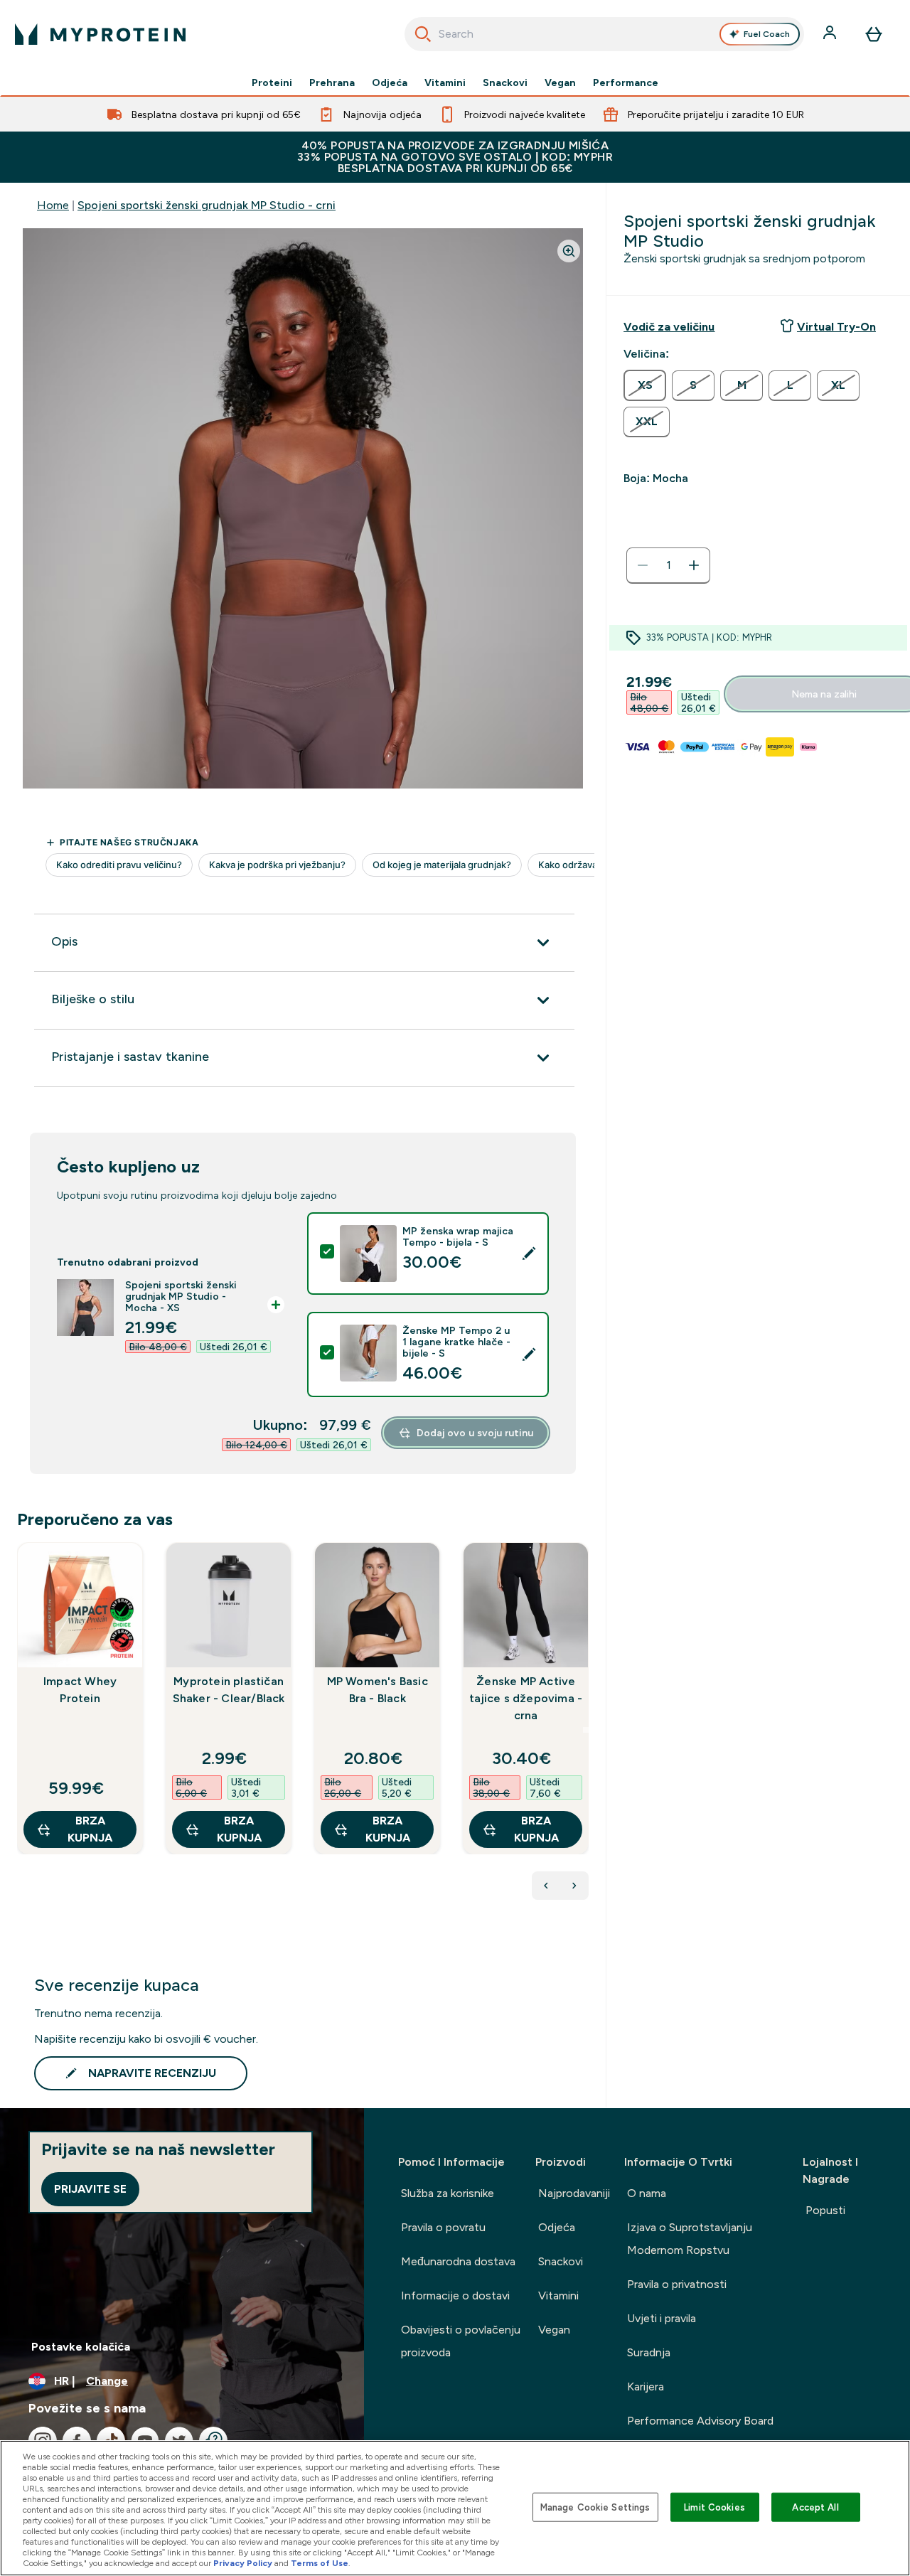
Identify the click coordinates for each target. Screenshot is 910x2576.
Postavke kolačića (81, 2347)
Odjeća (390, 82)
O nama (647, 2193)
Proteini (272, 82)
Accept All (815, 2507)
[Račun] (831, 34)
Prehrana (332, 82)
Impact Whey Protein (80, 1690)
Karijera (646, 2387)
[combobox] (605, 34)
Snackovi (505, 82)
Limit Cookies (714, 2507)
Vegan (560, 82)
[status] (668, 565)
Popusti (825, 2210)
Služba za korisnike (448, 2193)
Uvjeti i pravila (662, 2318)
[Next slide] (586, 1730)
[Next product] (574, 1886)
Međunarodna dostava (458, 2261)
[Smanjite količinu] (643, 565)
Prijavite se (90, 2189)
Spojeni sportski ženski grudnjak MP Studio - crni (207, 205)
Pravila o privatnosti (677, 2284)
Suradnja (649, 2352)
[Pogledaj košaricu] (874, 34)
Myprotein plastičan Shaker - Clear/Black (229, 1690)
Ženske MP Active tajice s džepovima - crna (526, 1698)
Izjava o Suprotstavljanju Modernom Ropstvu (690, 2239)
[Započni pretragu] (423, 34)
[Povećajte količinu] (694, 565)
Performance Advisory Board (700, 2421)
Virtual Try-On (836, 327)
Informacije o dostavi (455, 2296)
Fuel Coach (767, 34)
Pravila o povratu (443, 2227)
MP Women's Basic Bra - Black (378, 1690)
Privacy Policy (243, 2563)
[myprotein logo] (100, 34)
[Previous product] (546, 1886)
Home (53, 205)
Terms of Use (320, 2563)
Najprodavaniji (574, 2193)
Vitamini (445, 82)
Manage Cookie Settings (595, 2507)
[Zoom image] (569, 251)
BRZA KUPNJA (90, 1829)
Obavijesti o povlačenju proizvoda (461, 2341)
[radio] (645, 385)
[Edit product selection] (529, 1254)
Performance (626, 82)
